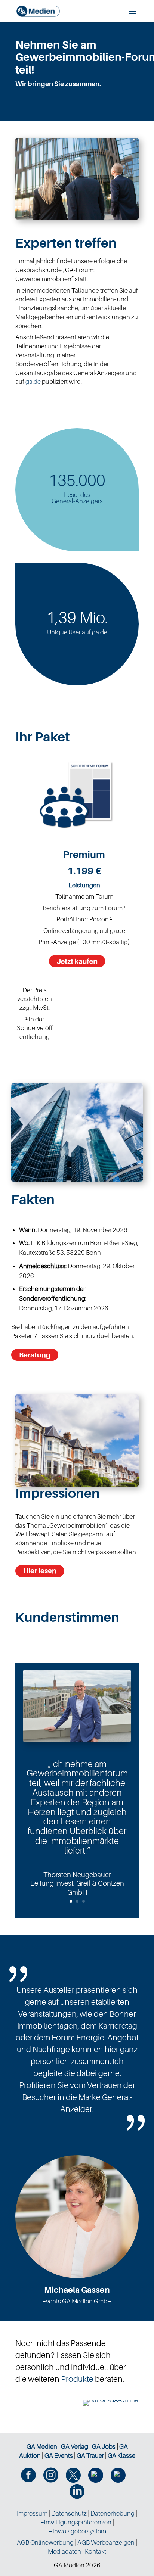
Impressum (32, 2513)
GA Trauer (90, 2455)
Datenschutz (69, 2513)
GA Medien (42, 2446)
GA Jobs (104, 2446)
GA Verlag (75, 2446)
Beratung (35, 1355)
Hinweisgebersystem (77, 2531)
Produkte (77, 2379)
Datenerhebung (113, 2513)
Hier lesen (40, 1571)
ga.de (33, 382)
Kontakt (96, 2551)
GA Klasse (121, 2455)
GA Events (59, 2455)
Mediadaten (64, 2551)
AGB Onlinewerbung (45, 2542)
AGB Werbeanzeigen (106, 2542)
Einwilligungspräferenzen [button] (76, 2522)
